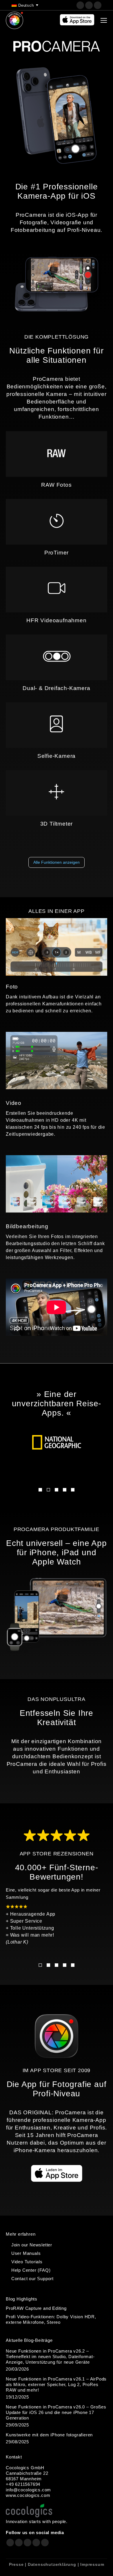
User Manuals (26, 2253)
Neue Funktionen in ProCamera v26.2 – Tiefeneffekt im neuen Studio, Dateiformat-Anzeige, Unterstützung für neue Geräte (50, 2357)
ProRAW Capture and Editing (36, 2308)
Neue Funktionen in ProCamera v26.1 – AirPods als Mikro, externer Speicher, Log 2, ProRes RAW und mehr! (56, 2384)
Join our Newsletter (32, 2245)
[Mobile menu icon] (104, 20)
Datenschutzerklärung (52, 2564)
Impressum (92, 2564)
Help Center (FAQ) (31, 2270)
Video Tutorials (27, 2262)
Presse (16, 2564)
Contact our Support (32, 2279)
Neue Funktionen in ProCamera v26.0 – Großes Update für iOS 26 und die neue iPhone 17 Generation (56, 2412)
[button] (40, 1490)
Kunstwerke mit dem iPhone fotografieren (49, 2435)
